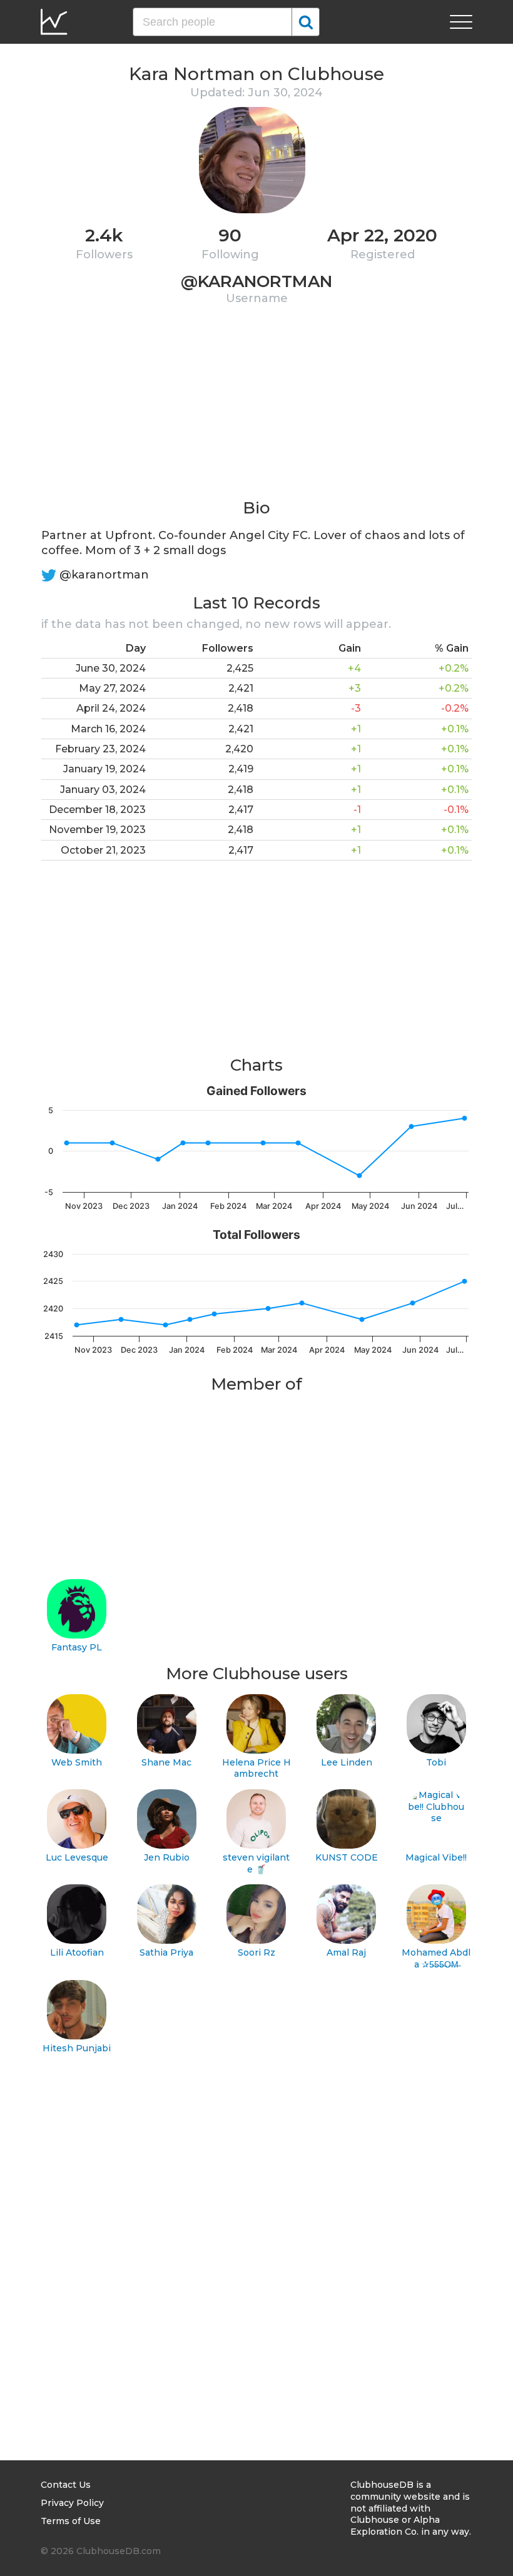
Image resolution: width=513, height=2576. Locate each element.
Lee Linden (347, 1762)
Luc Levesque (77, 1857)
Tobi (436, 1762)
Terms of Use (71, 2521)
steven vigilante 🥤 (256, 1863)
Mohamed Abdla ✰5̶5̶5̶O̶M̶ (436, 1958)
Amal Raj (346, 1952)
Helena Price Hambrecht (256, 1768)
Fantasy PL (77, 1647)
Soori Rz (256, 1952)
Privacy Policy (72, 2503)
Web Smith (77, 1762)
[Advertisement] (256, 410)
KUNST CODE (347, 1857)
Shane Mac (166, 1762)
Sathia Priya (166, 1952)
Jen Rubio (167, 1857)
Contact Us (66, 2485)
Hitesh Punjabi (77, 2048)
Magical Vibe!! (436, 1857)
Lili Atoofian (77, 1952)
